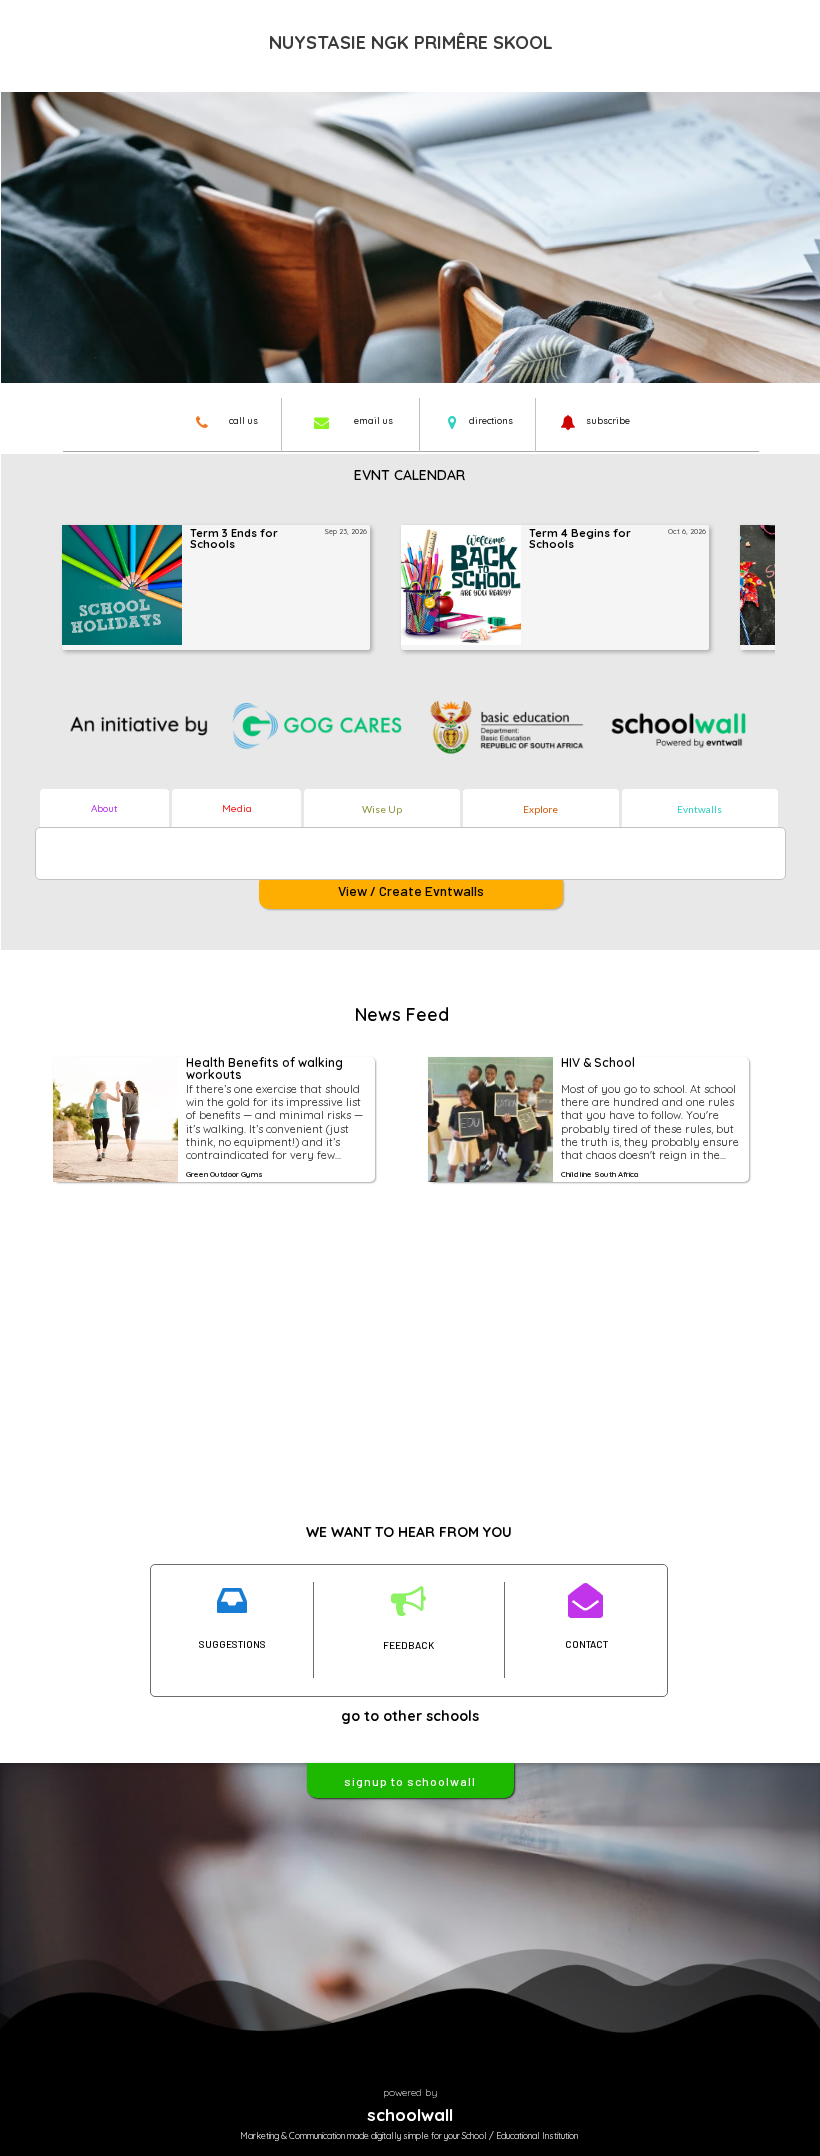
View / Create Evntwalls (411, 890)
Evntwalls (699, 809)
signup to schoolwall (410, 1781)
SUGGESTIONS (232, 1644)
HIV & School (598, 1063)
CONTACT (586, 1644)
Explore (540, 809)
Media (237, 808)
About (104, 808)
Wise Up (382, 809)
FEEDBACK (408, 1645)
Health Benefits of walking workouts (266, 1069)
